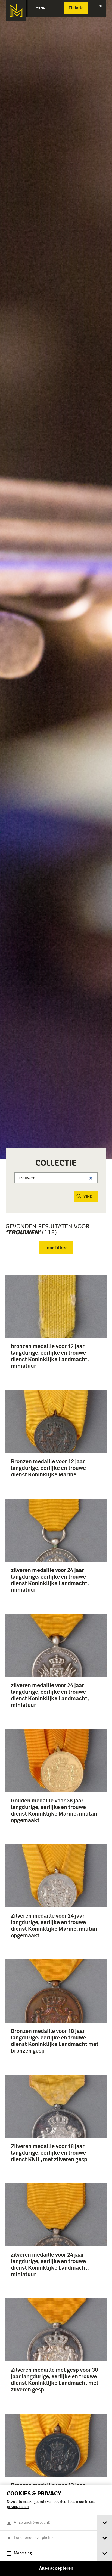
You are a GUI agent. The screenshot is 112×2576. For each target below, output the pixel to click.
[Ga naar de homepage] (16, 11)
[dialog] (56, 2530)
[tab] (105, 2523)
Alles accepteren (56, 2568)
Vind (88, 1197)
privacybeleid (18, 2507)
